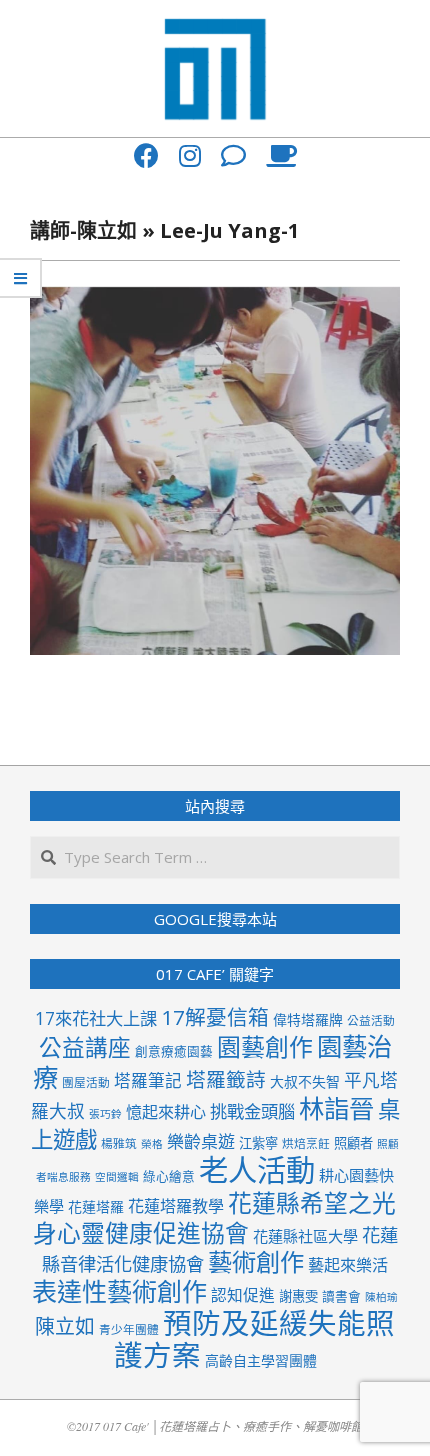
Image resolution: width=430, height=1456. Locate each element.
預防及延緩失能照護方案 (255, 1339)
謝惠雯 (298, 1296)
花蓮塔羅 (96, 1206)
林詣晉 (336, 1108)
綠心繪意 (169, 1176)
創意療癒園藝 (174, 1051)
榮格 (152, 1144)
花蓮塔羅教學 (176, 1206)
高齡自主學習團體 (261, 1360)
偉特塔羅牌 (308, 1019)
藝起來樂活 (348, 1265)
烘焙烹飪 (306, 1143)
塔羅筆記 (148, 1080)
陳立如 (65, 1326)
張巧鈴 (105, 1114)
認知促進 (243, 1295)
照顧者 (353, 1143)
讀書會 (341, 1296)
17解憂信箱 (215, 1017)
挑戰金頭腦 (252, 1111)
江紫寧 (258, 1143)
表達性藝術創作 (119, 1291)
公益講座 (85, 1047)
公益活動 (371, 1020)
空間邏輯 (117, 1177)
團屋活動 (86, 1082)
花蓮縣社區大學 (305, 1236)
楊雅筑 (119, 1143)
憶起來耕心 (166, 1112)
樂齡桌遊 (201, 1141)
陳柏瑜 (381, 1297)
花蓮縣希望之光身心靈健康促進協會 (215, 1218)
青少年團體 (129, 1329)
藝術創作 (256, 1261)
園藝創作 (265, 1046)
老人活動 (257, 1170)
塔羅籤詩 (226, 1079)
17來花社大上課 (96, 1018)
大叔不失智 (305, 1081)
